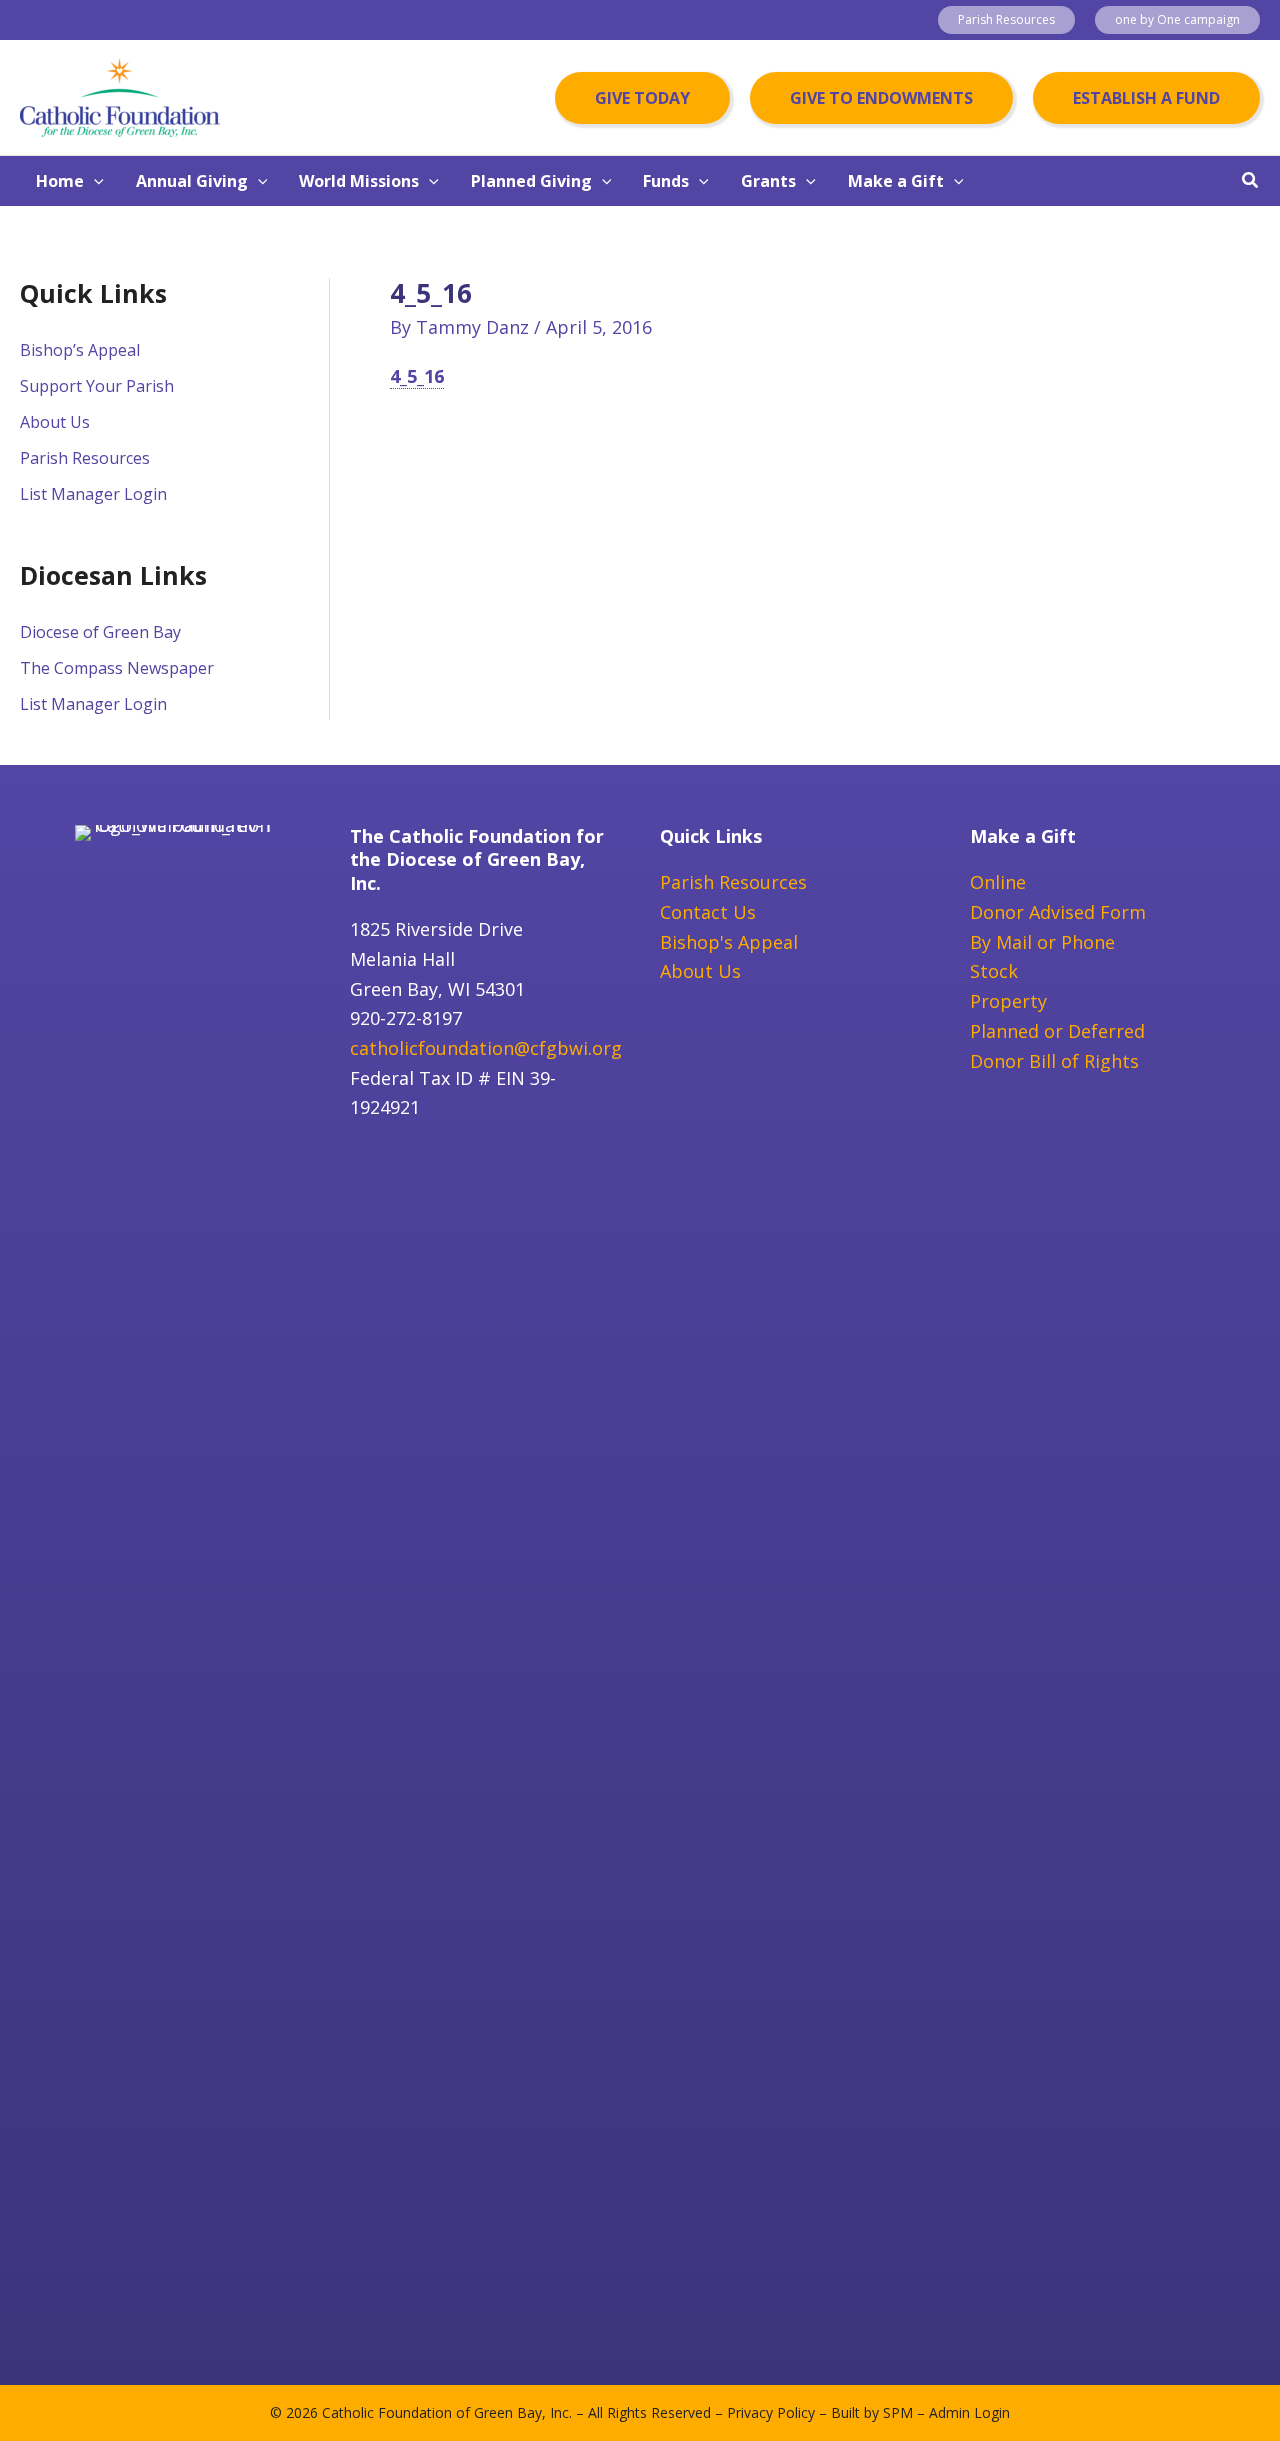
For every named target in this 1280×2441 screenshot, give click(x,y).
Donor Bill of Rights (1054, 1061)
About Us (55, 422)
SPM (898, 2412)
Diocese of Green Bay (100, 632)
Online (998, 882)
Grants (768, 181)
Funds (666, 181)
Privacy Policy (771, 2412)
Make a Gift (896, 181)
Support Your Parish (97, 386)
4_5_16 (417, 376)
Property (1008, 1001)
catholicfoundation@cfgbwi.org (486, 1048)
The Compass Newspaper (117, 668)
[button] (1006, 20)
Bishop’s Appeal (80, 350)
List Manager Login (93, 494)
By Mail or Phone (1042, 942)
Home (60, 181)
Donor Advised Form (1058, 912)
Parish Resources (85, 458)
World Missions (359, 181)
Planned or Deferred (1057, 1031)
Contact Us (708, 912)
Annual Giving (192, 181)
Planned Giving (531, 181)
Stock (994, 971)
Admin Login (969, 2412)
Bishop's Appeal (729, 942)
